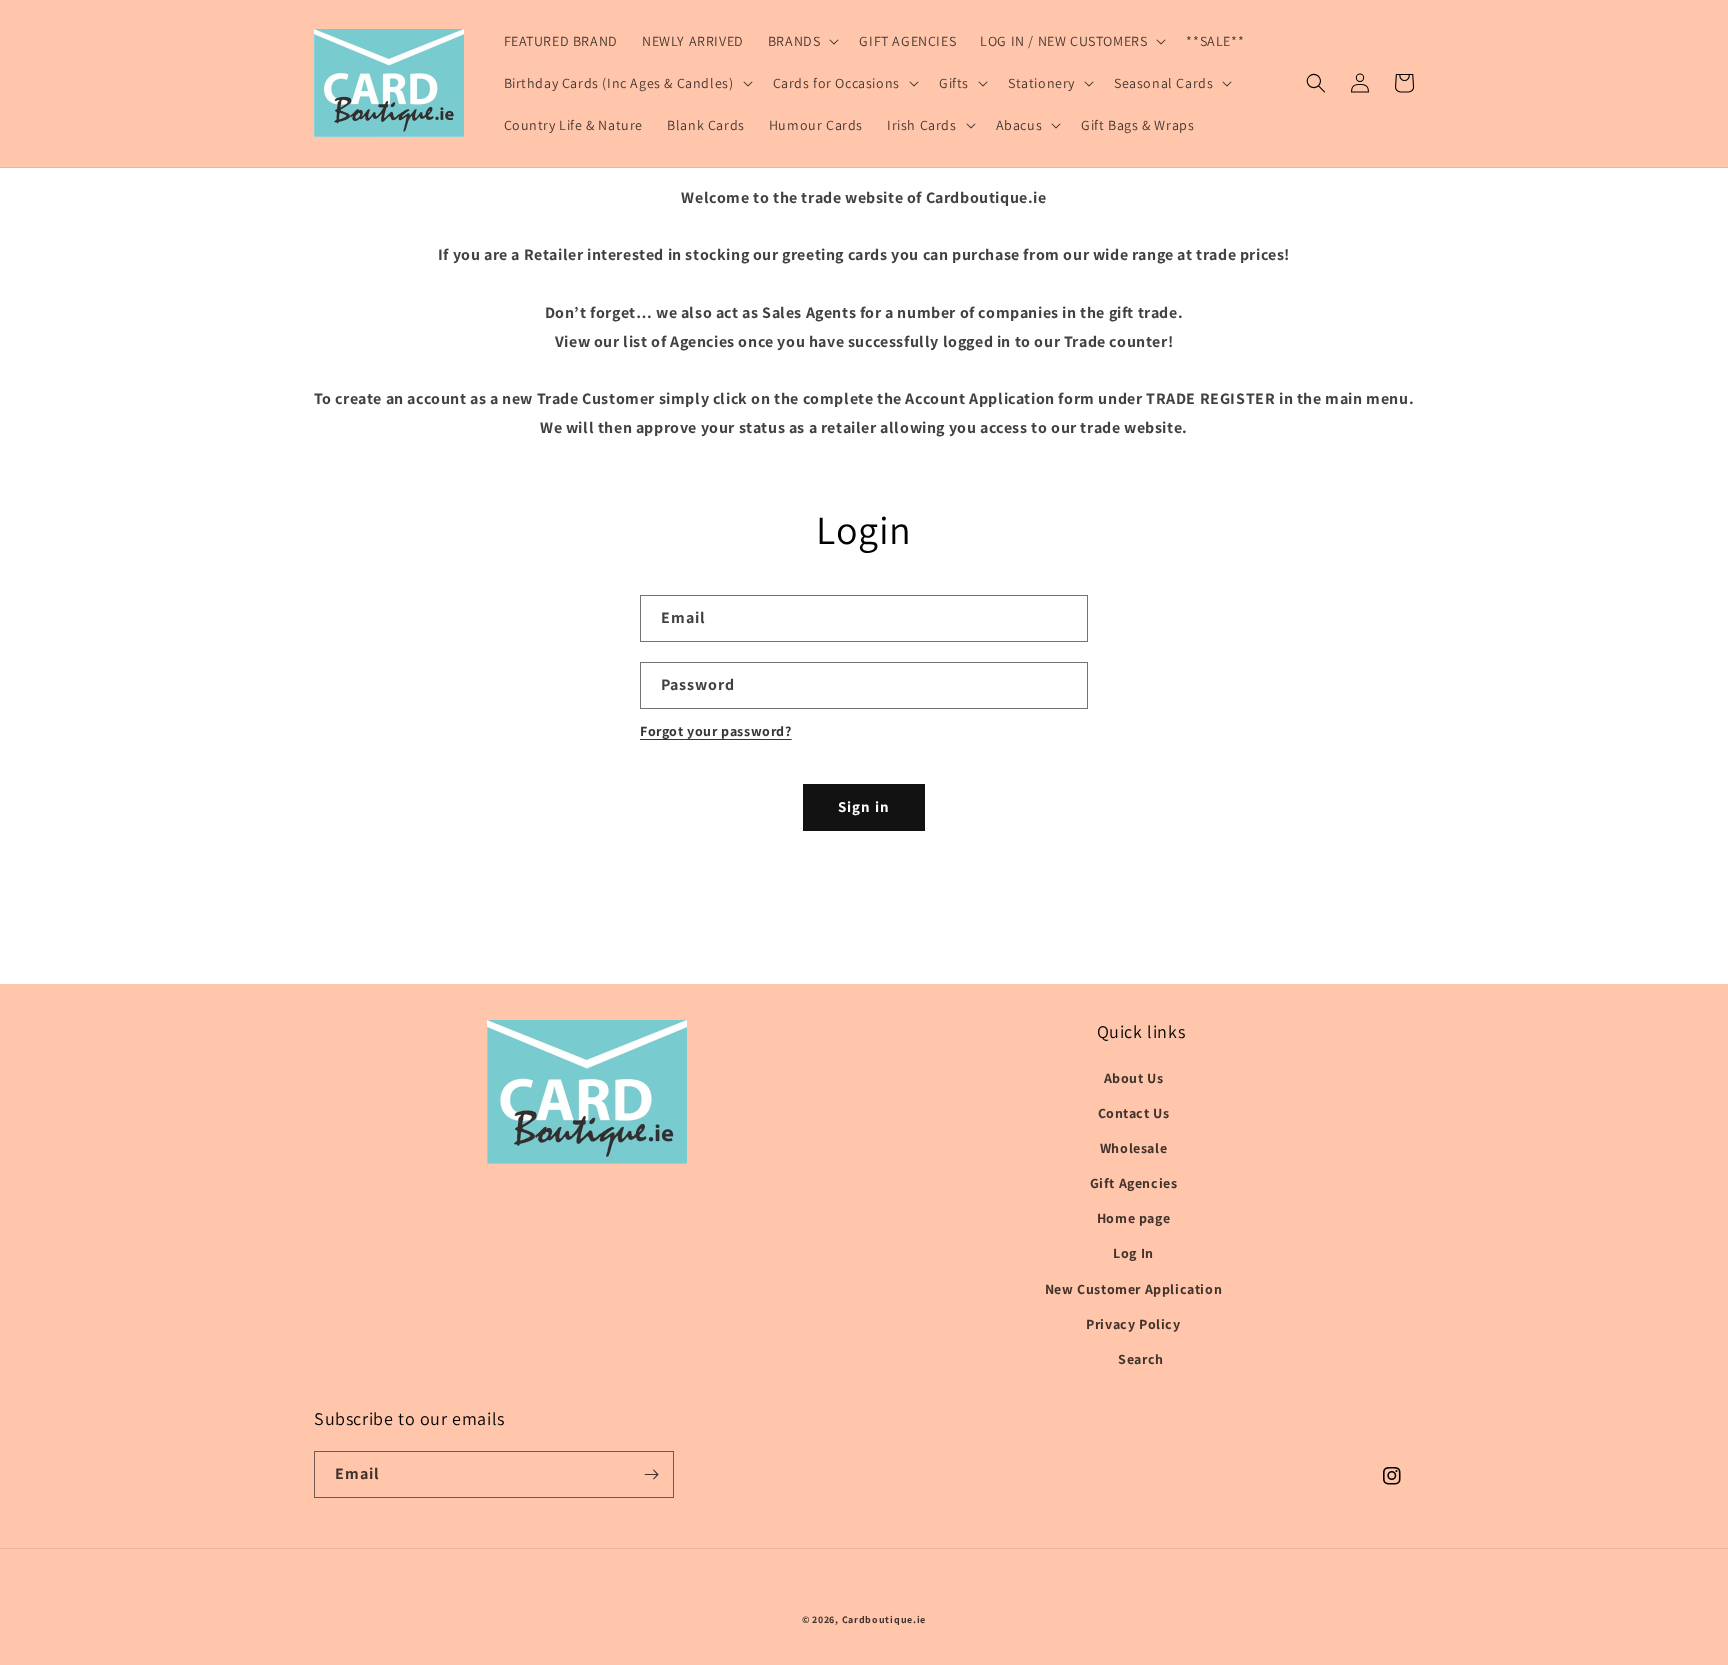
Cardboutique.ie (884, 1619)
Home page (1133, 1218)
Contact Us (1134, 1113)
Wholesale (1133, 1148)
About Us (1134, 1078)
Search (1141, 1359)
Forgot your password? (716, 731)
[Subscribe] (651, 1474)
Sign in (864, 806)
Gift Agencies (1134, 1183)
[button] (802, 41)
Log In (1133, 1253)
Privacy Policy (1133, 1324)
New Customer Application (1133, 1289)
